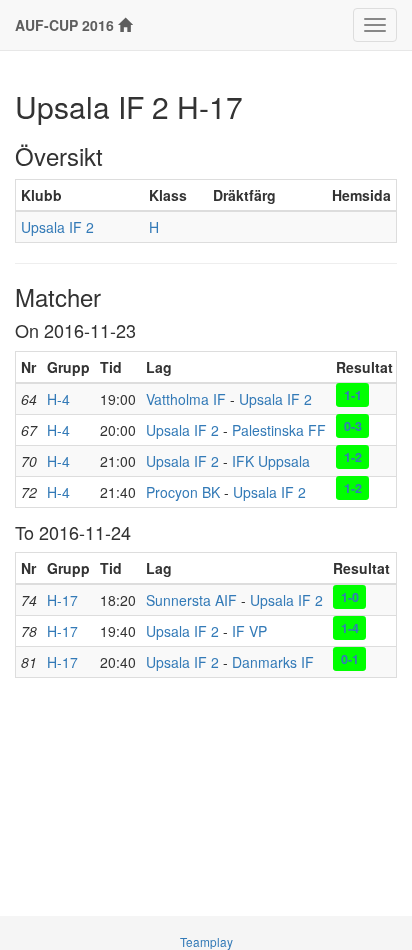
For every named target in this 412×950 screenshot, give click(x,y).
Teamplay (206, 941)
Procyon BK (183, 492)
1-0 (350, 596)
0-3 (353, 426)
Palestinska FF (279, 430)
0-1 (350, 658)
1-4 (350, 627)
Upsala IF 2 (57, 227)
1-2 (353, 457)
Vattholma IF (186, 399)
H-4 (58, 399)
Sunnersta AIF (191, 600)
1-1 (353, 395)
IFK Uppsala (271, 461)
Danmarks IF (273, 662)
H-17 (62, 600)
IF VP (249, 631)
